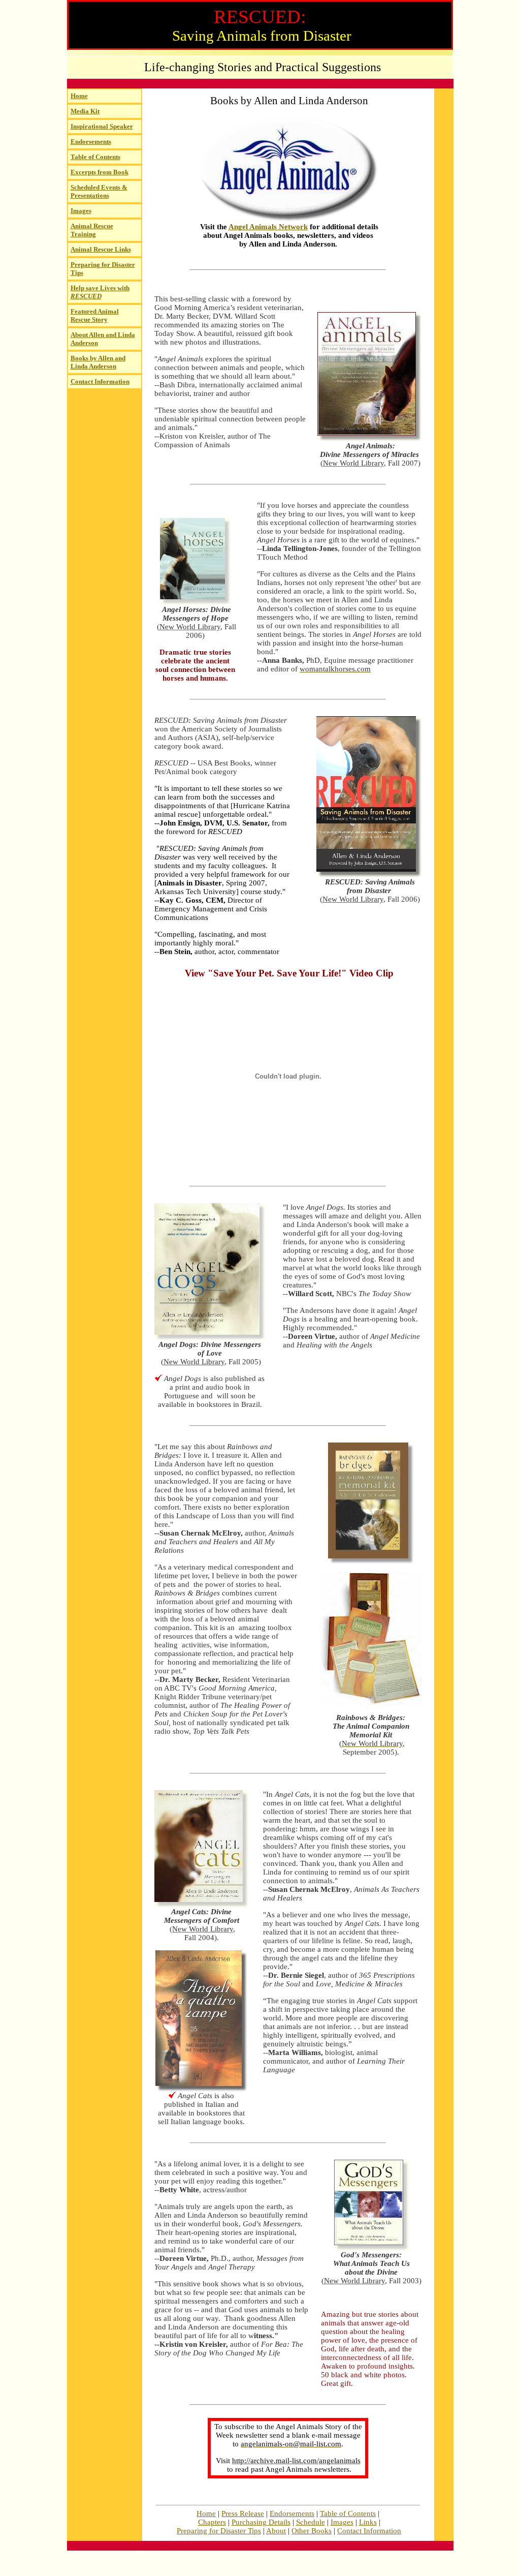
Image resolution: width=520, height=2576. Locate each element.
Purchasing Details (261, 2522)
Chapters (212, 2522)
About (276, 2531)
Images (81, 211)
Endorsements (91, 142)
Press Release (243, 2513)
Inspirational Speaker (102, 126)
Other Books (312, 2531)
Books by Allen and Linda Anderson (98, 362)
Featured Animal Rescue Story (95, 315)
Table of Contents (95, 157)
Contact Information (100, 381)
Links (368, 2522)
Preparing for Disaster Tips (219, 2531)
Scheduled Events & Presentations (99, 191)
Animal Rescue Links (101, 249)
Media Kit (85, 111)
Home (79, 96)
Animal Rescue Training (92, 230)
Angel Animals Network (268, 227)
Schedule (311, 2522)
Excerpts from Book (100, 172)
